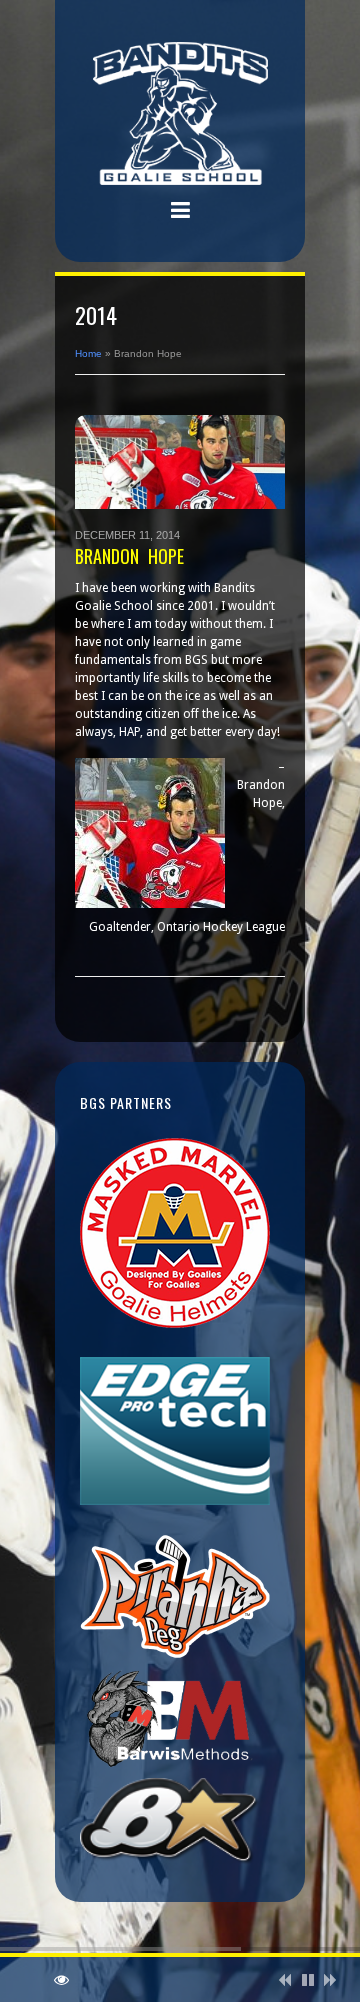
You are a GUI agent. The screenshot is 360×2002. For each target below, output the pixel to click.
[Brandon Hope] (180, 462)
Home (88, 353)
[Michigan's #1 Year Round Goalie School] (180, 116)
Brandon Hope (129, 556)
